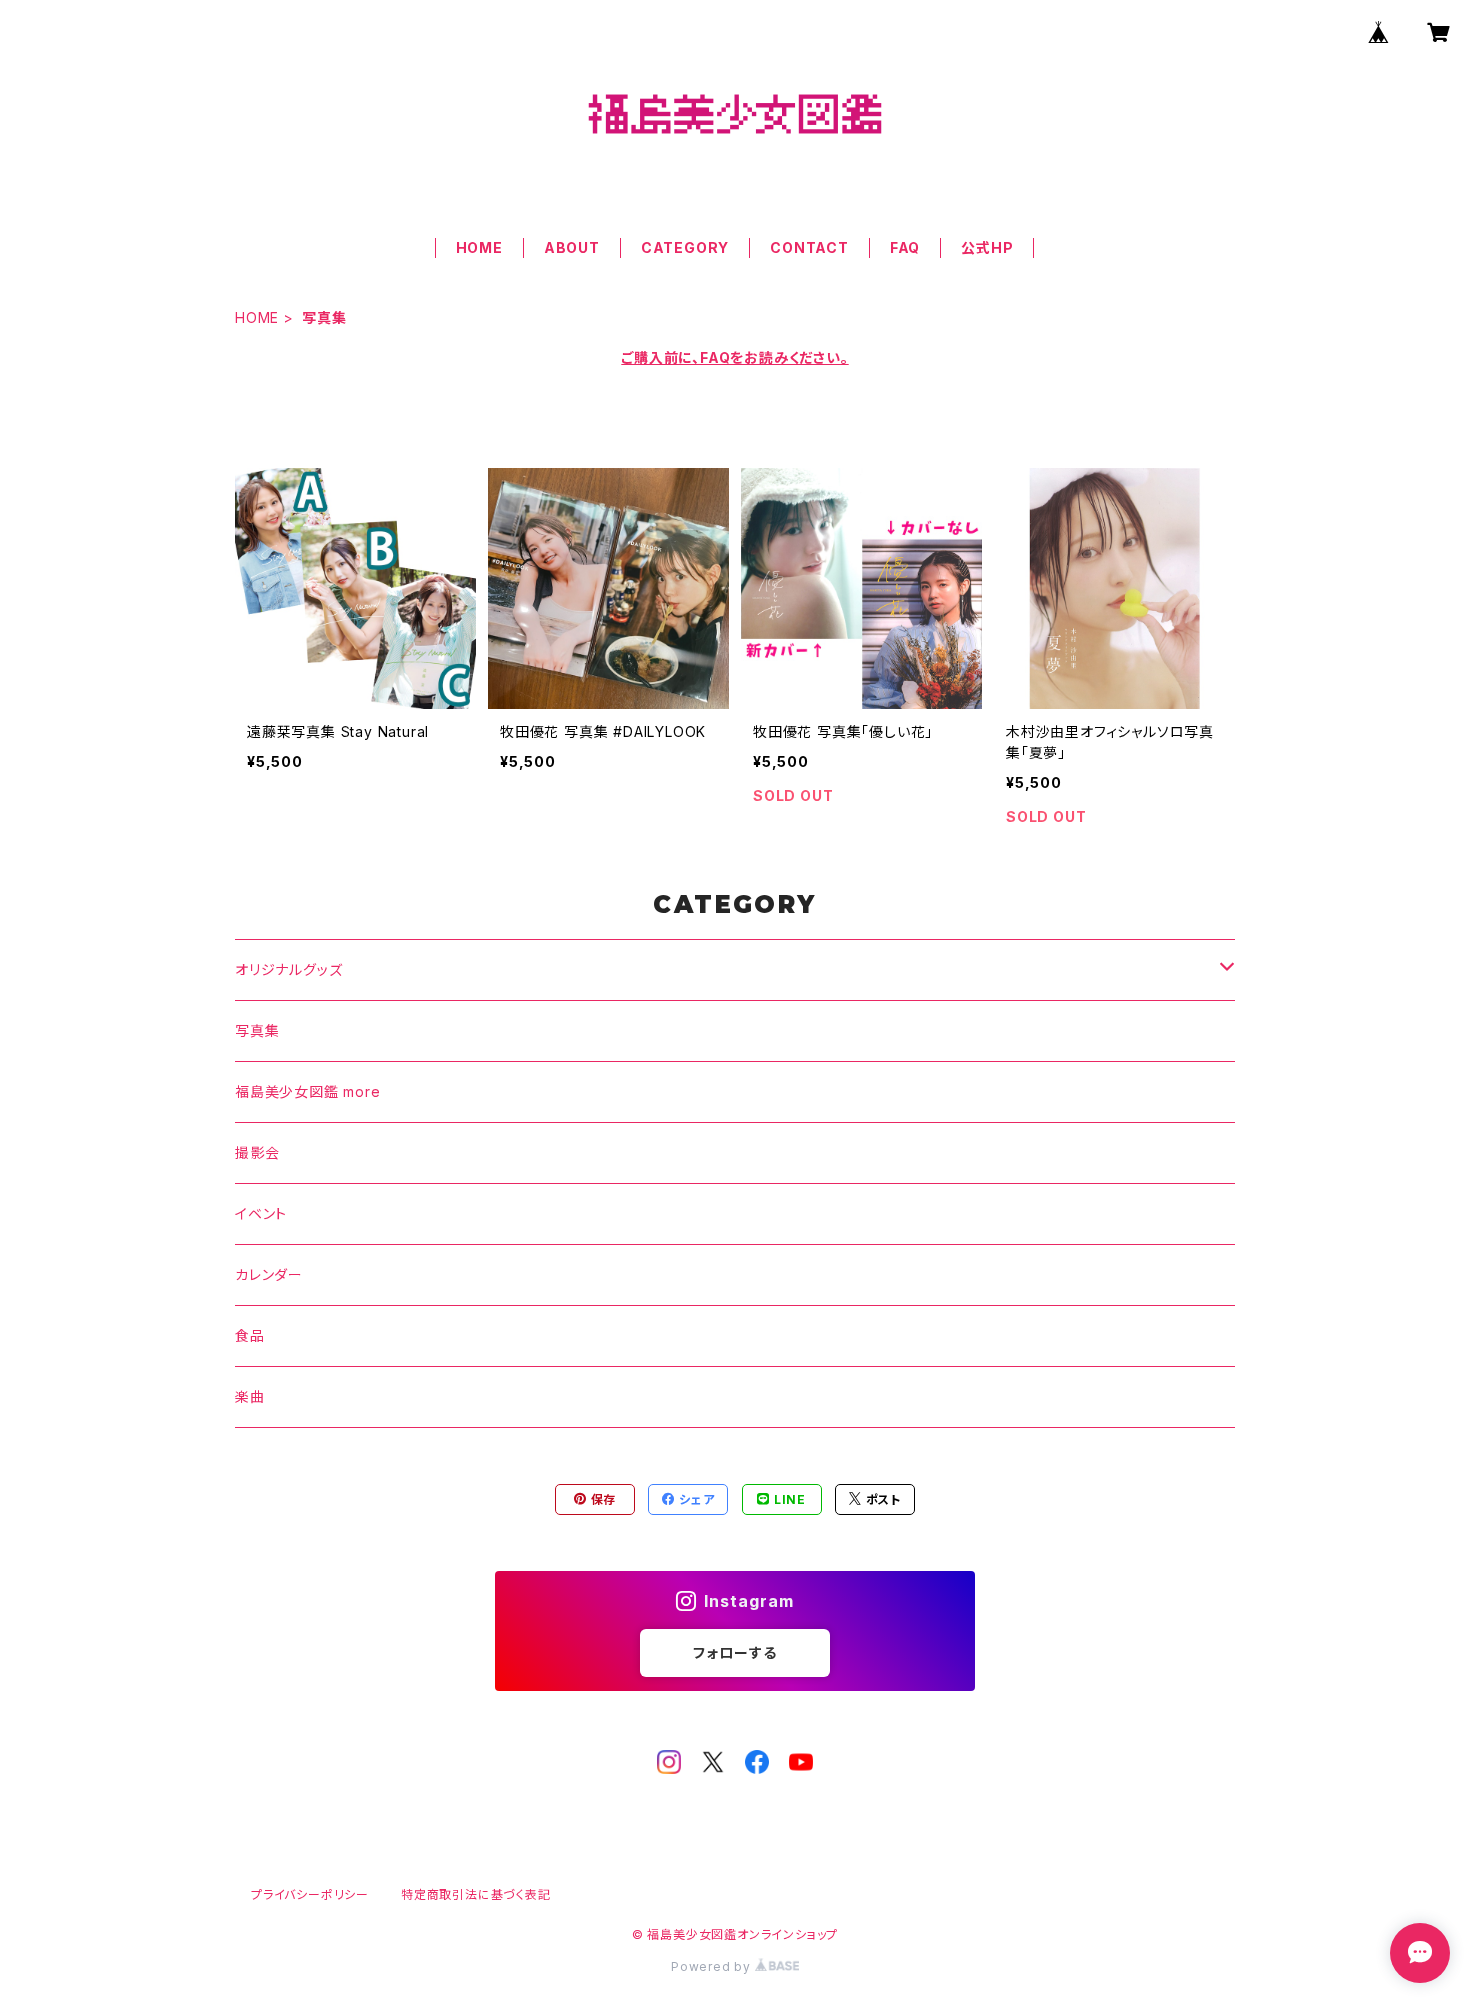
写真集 (257, 1030)
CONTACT (809, 247)
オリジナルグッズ (288, 969)
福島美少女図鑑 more (308, 1091)
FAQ (905, 247)
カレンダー (269, 1274)
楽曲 (250, 1396)
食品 (250, 1335)
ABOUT (572, 247)
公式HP (987, 247)
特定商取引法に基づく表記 (476, 1894)
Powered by (713, 1966)
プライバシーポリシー (310, 1894)
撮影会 (257, 1152)
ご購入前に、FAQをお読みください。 (734, 357)
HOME (479, 247)
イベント (261, 1213)
